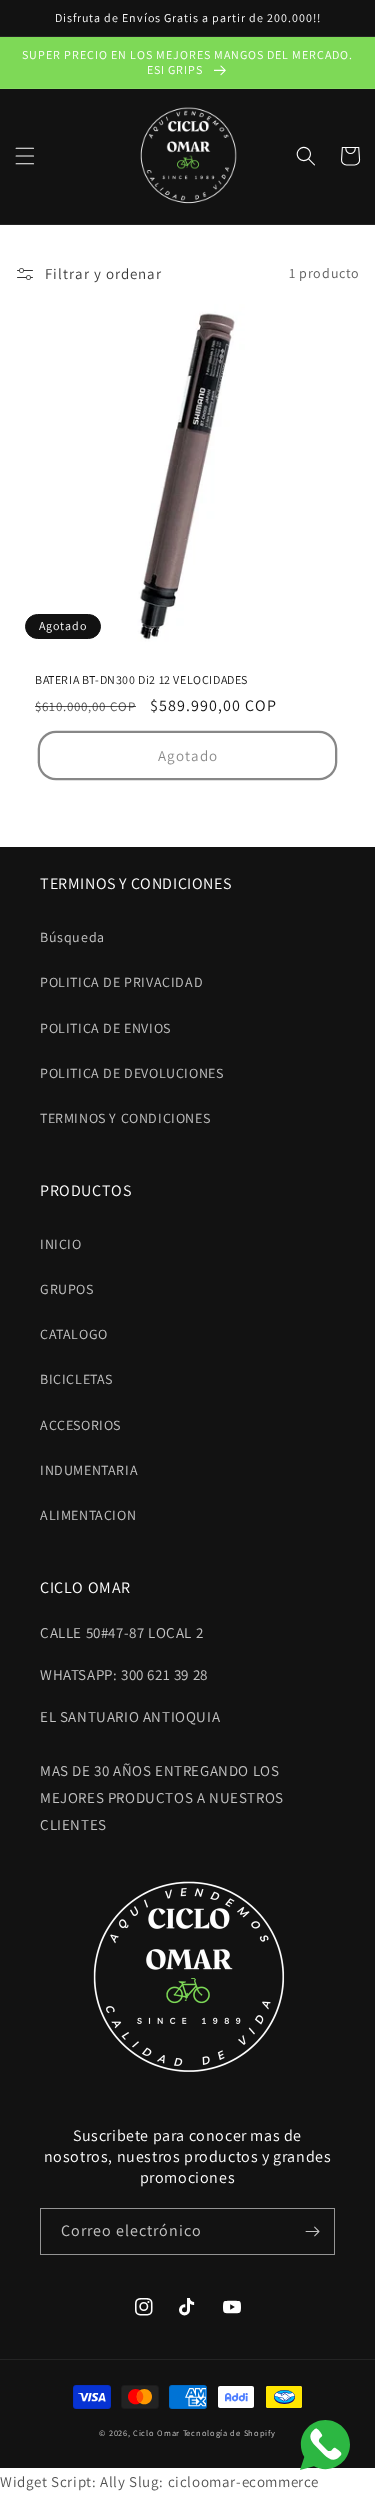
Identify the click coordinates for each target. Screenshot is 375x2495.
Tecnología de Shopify (229, 2432)
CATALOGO (74, 1334)
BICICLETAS (76, 1379)
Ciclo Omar (156, 2432)
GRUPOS (67, 1289)
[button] (25, 156)
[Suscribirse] (312, 2231)
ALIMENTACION (88, 1515)
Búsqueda (72, 937)
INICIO (61, 1244)
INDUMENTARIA (89, 1470)
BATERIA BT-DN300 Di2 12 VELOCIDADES (141, 679)
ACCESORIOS (80, 1425)
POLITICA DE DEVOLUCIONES (131, 1073)
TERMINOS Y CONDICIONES (125, 1118)
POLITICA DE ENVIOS (105, 1028)
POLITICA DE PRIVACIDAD (121, 982)
